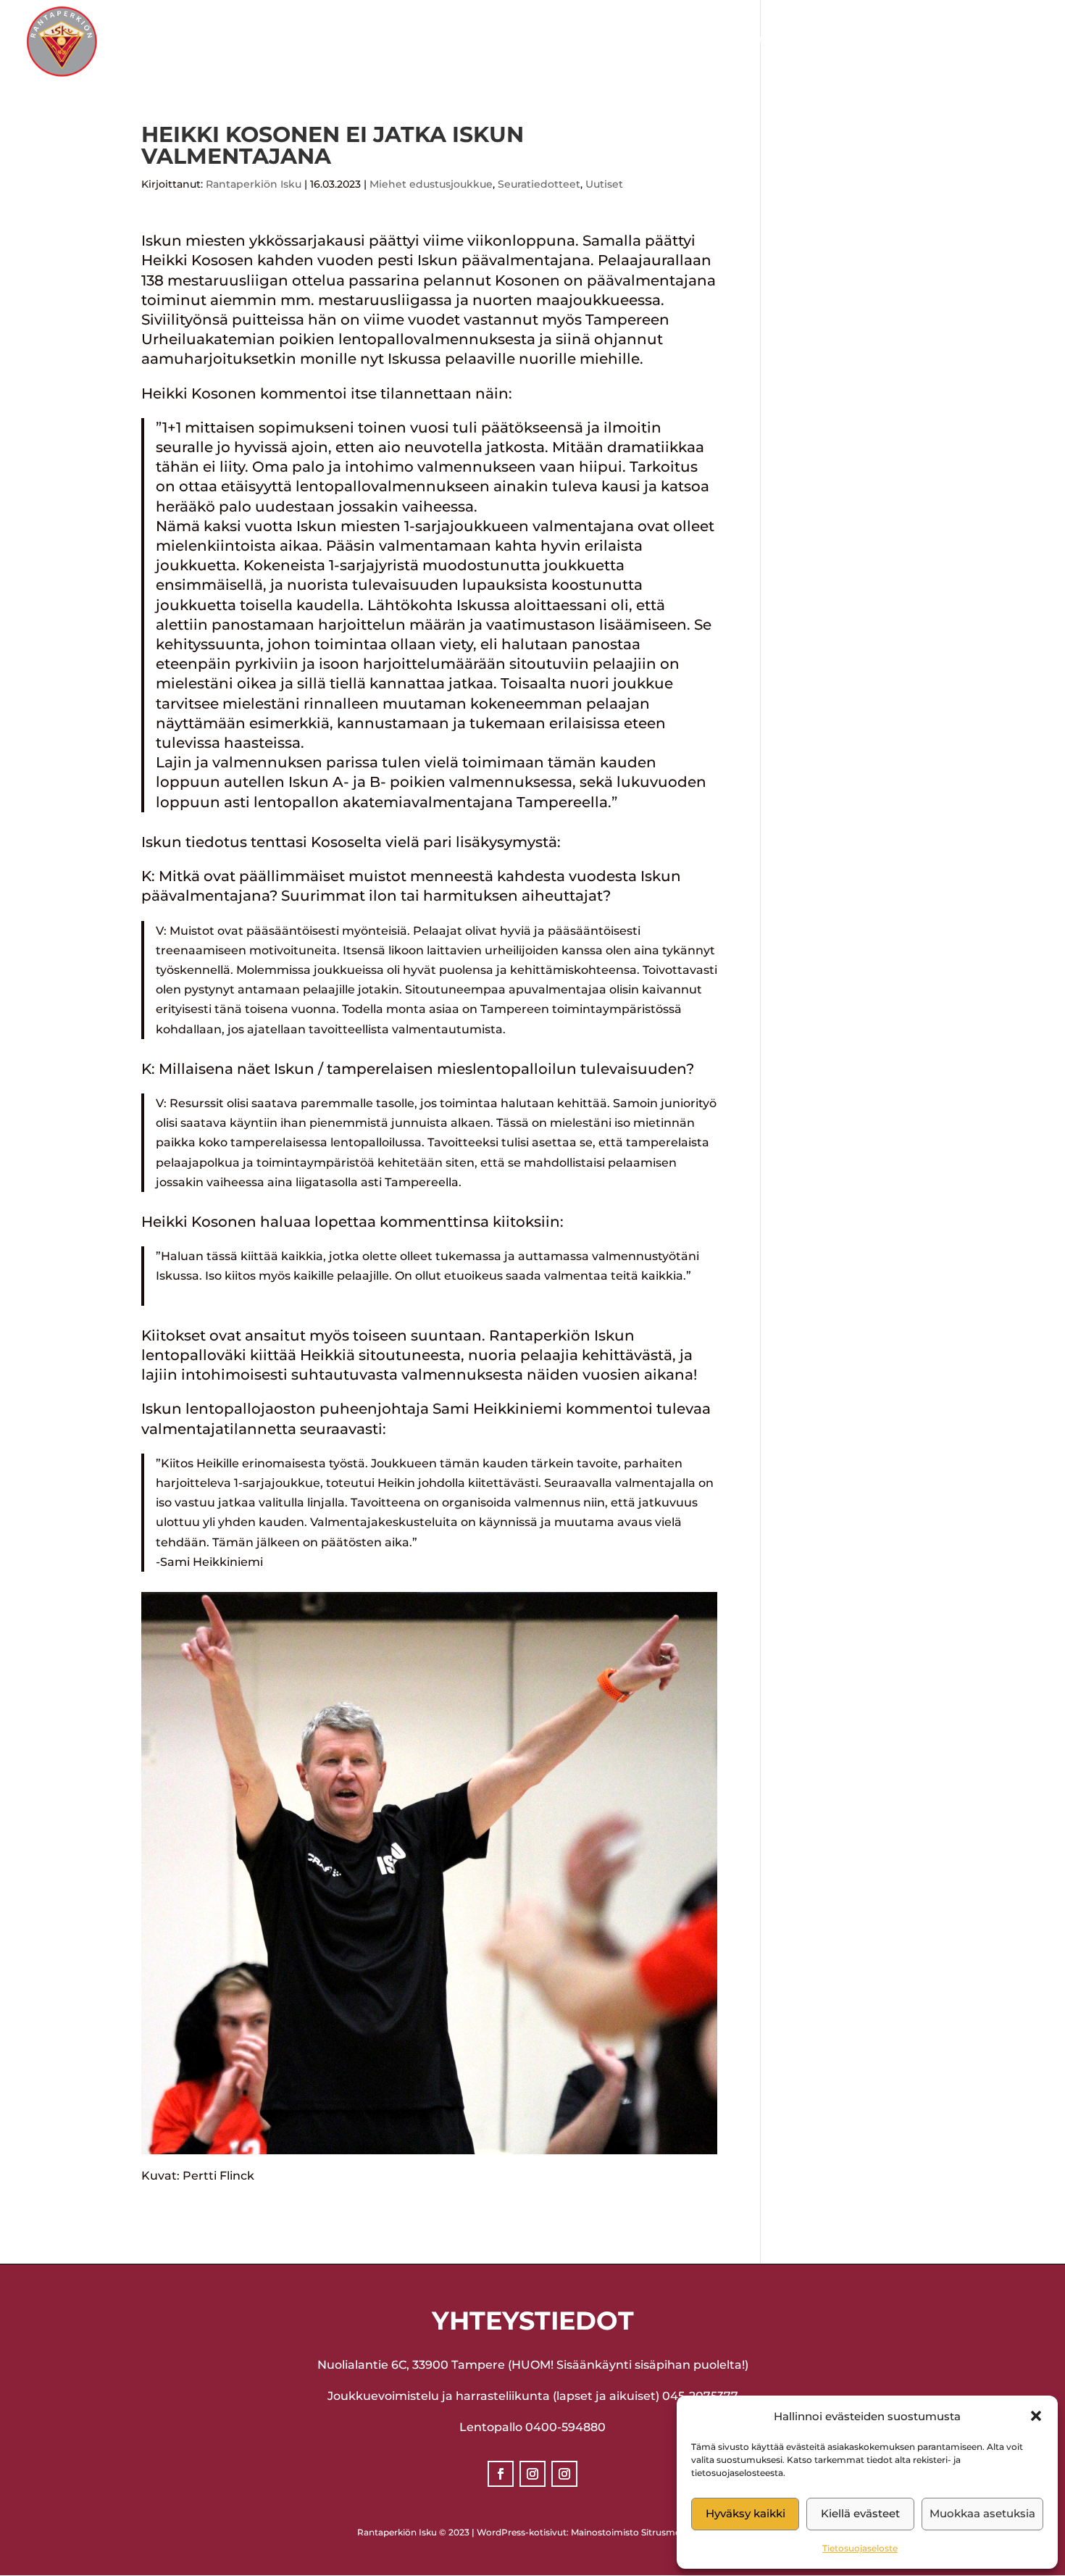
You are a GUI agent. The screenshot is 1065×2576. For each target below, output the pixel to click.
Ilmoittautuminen (747, 42)
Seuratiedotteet (539, 184)
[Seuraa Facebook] (501, 2474)
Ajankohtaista (600, 42)
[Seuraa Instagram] (532, 2474)
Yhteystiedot (876, 42)
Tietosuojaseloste (860, 2548)
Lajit (499, 42)
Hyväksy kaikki (745, 2513)
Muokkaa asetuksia (982, 2513)
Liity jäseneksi (991, 42)
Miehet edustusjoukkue (431, 184)
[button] (1036, 2416)
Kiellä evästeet (860, 2513)
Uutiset (604, 184)
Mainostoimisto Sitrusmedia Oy (639, 2532)
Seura (428, 42)
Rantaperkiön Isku (254, 184)
